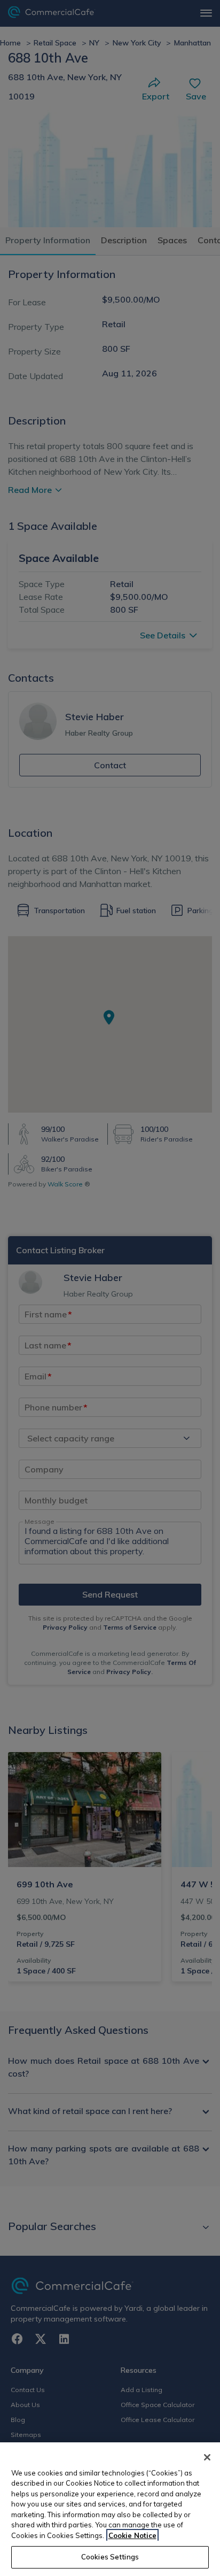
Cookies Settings (110, 2557)
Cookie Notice (132, 2535)
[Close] (207, 2457)
